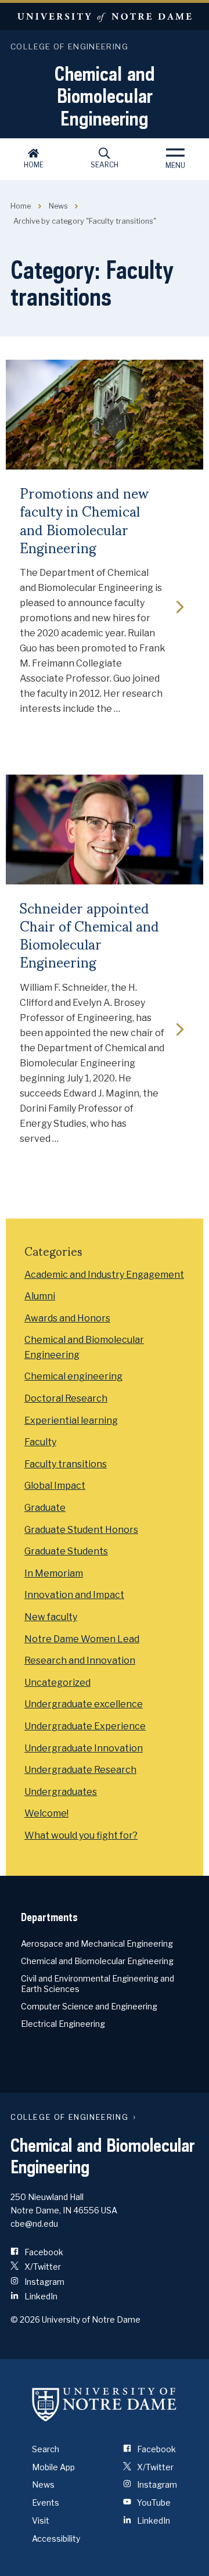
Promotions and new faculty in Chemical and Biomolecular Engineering (84, 520)
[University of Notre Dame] (105, 2405)
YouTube (153, 2502)
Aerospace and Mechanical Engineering (97, 1943)
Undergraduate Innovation (84, 1748)
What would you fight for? (81, 1835)
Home (34, 165)
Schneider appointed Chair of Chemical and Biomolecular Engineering (89, 935)
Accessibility (56, 2539)
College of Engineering (69, 46)
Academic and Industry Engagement (104, 1275)
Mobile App (53, 2467)
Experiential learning (71, 1420)
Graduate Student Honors (81, 1530)
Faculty (40, 1442)
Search (105, 165)
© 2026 (25, 2319)
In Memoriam (54, 1573)
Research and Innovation (80, 1660)
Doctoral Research (66, 1398)
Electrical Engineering (63, 2024)
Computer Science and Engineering (89, 2006)
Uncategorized (57, 1683)
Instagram (44, 2282)
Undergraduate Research (80, 1770)
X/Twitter (42, 2267)
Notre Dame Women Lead (82, 1639)
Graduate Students (66, 1551)
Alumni (40, 1296)
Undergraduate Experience (85, 1726)
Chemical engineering (73, 1376)
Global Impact (55, 1486)
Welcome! (46, 1813)
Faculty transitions (66, 1464)
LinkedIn (40, 2296)
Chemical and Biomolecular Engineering (105, 96)
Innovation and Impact (74, 1595)
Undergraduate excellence (84, 1704)
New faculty (51, 1617)
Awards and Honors (67, 1318)
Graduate (45, 1508)
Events (46, 2502)
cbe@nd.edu (34, 2224)
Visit (41, 2521)
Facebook (43, 2252)
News (58, 206)
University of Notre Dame (105, 17)
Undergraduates (61, 1792)
